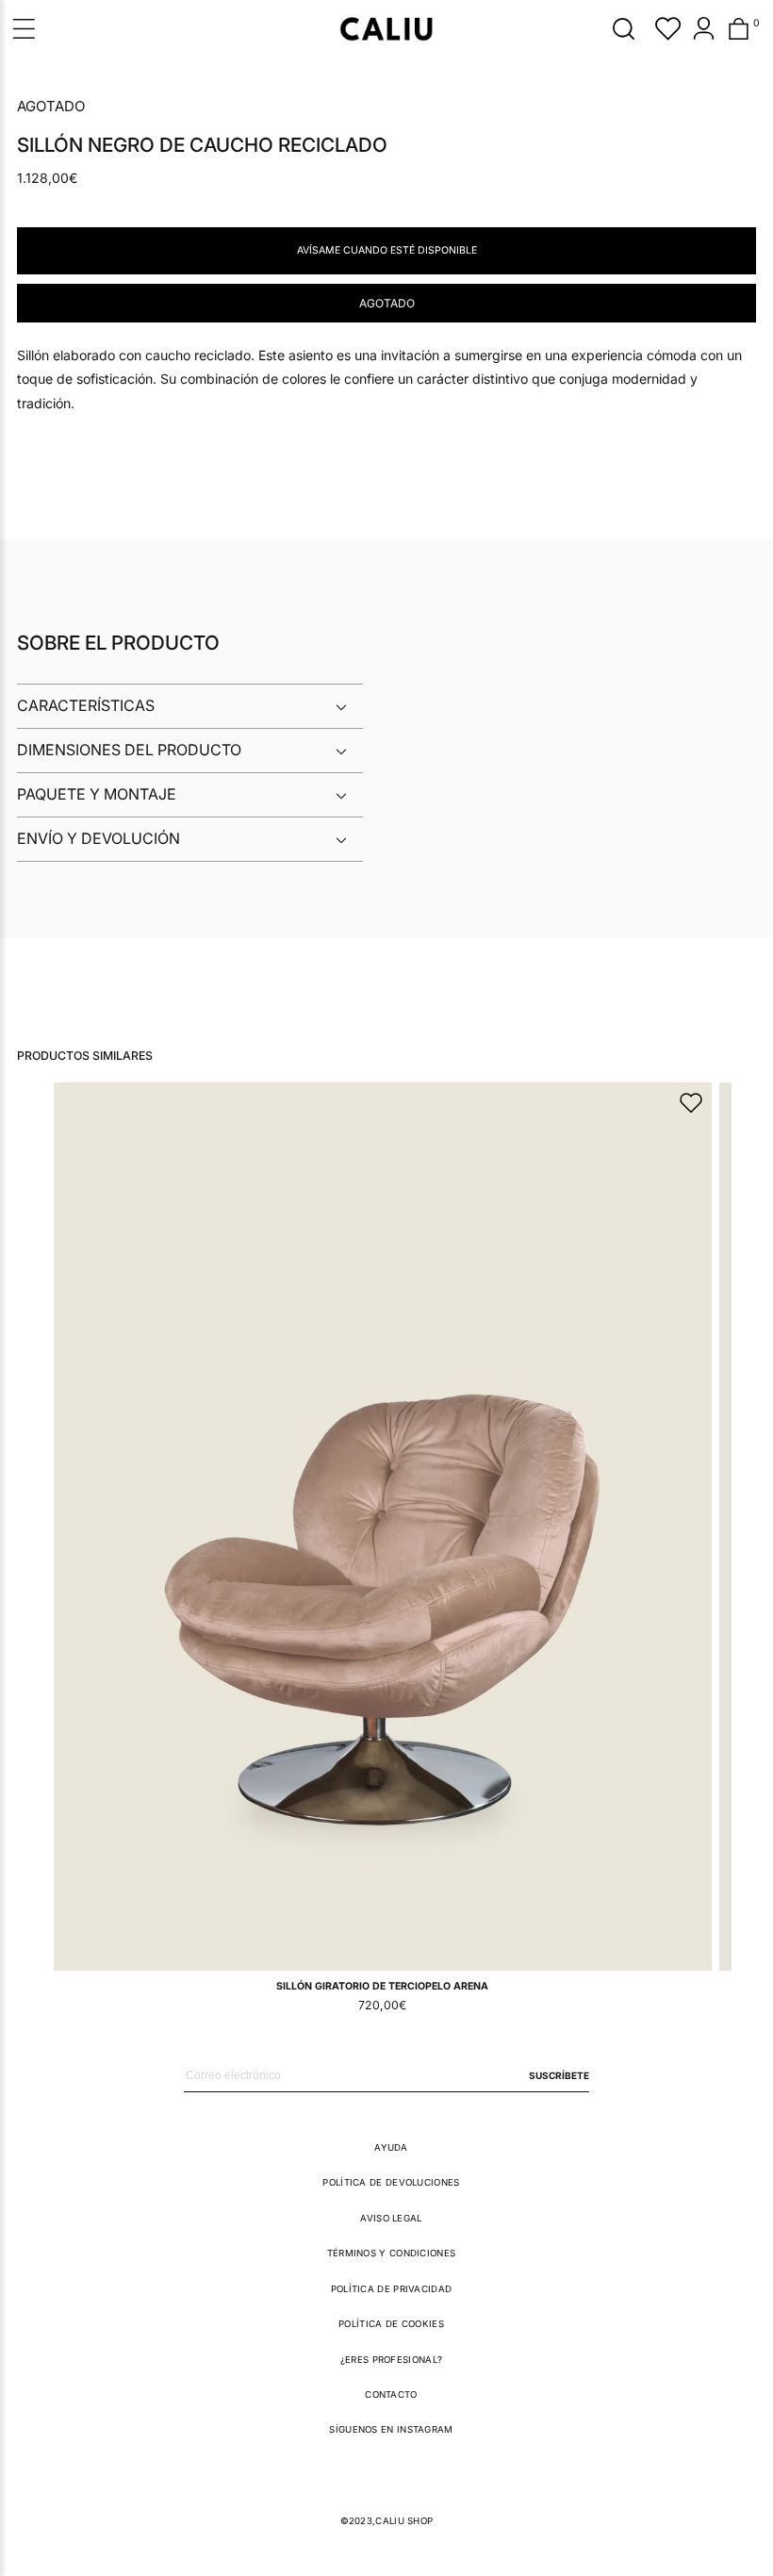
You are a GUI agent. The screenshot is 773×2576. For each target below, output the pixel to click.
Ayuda (391, 2147)
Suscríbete (559, 2075)
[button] (624, 28)
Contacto (391, 2394)
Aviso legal (391, 2218)
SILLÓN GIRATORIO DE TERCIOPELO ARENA (382, 1986)
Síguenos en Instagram (391, 2429)
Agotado (387, 303)
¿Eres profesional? (391, 2360)
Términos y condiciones (392, 2253)
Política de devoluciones (391, 2182)
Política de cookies (391, 2324)
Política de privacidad (392, 2289)
